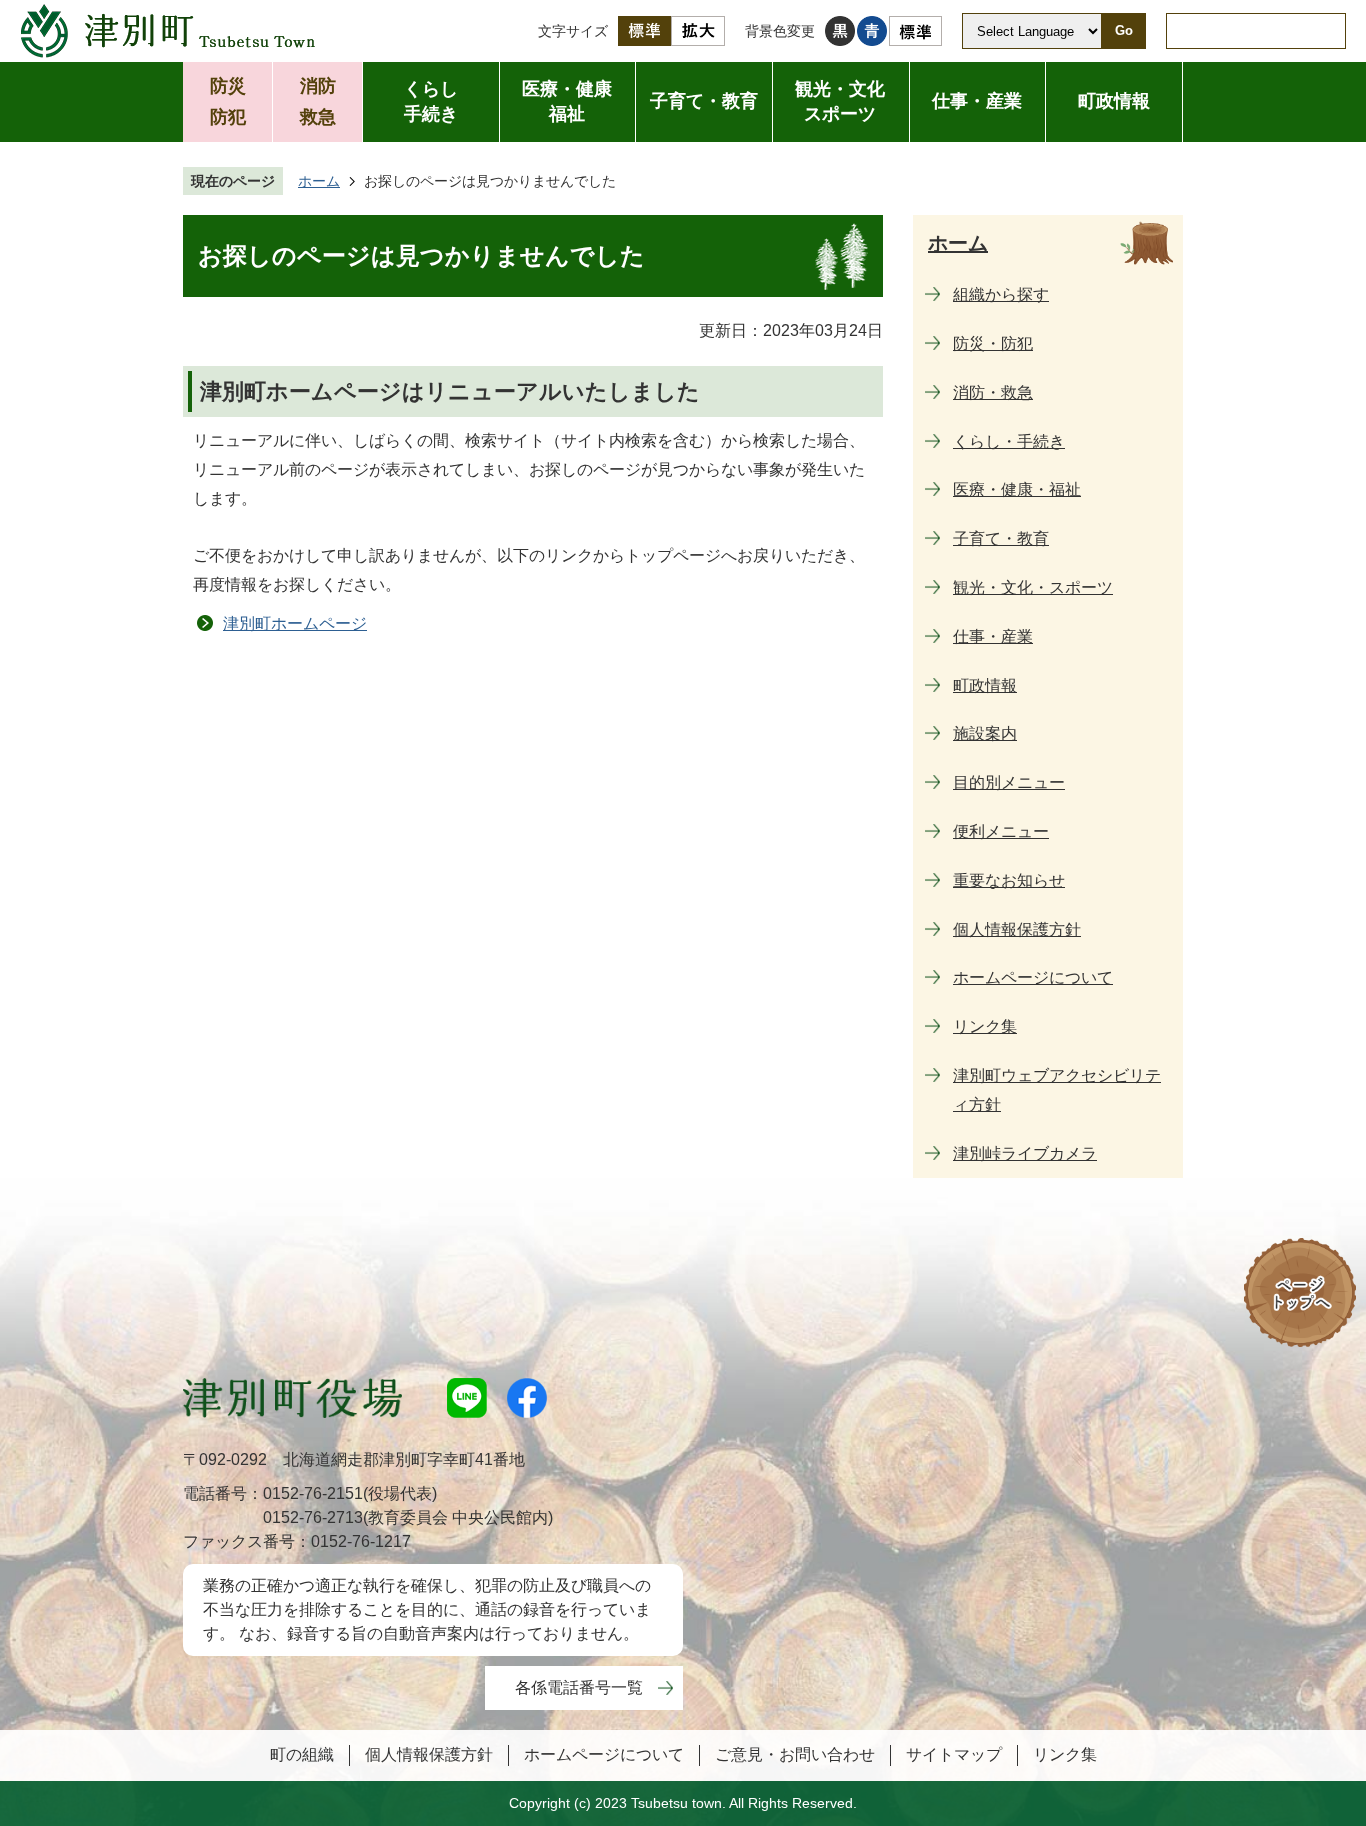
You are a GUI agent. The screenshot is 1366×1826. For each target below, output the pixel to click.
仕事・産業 (977, 101)
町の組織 (302, 1754)
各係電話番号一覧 (579, 1687)
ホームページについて (604, 1754)
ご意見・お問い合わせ (795, 1754)
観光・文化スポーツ (840, 101)
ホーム (319, 181)
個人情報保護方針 (429, 1754)
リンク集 (1065, 1754)
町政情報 (1114, 101)
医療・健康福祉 (567, 101)
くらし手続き (431, 101)
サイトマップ (954, 1754)
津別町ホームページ (295, 623)
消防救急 (318, 101)
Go (1124, 30)
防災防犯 (228, 101)
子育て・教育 (704, 101)
